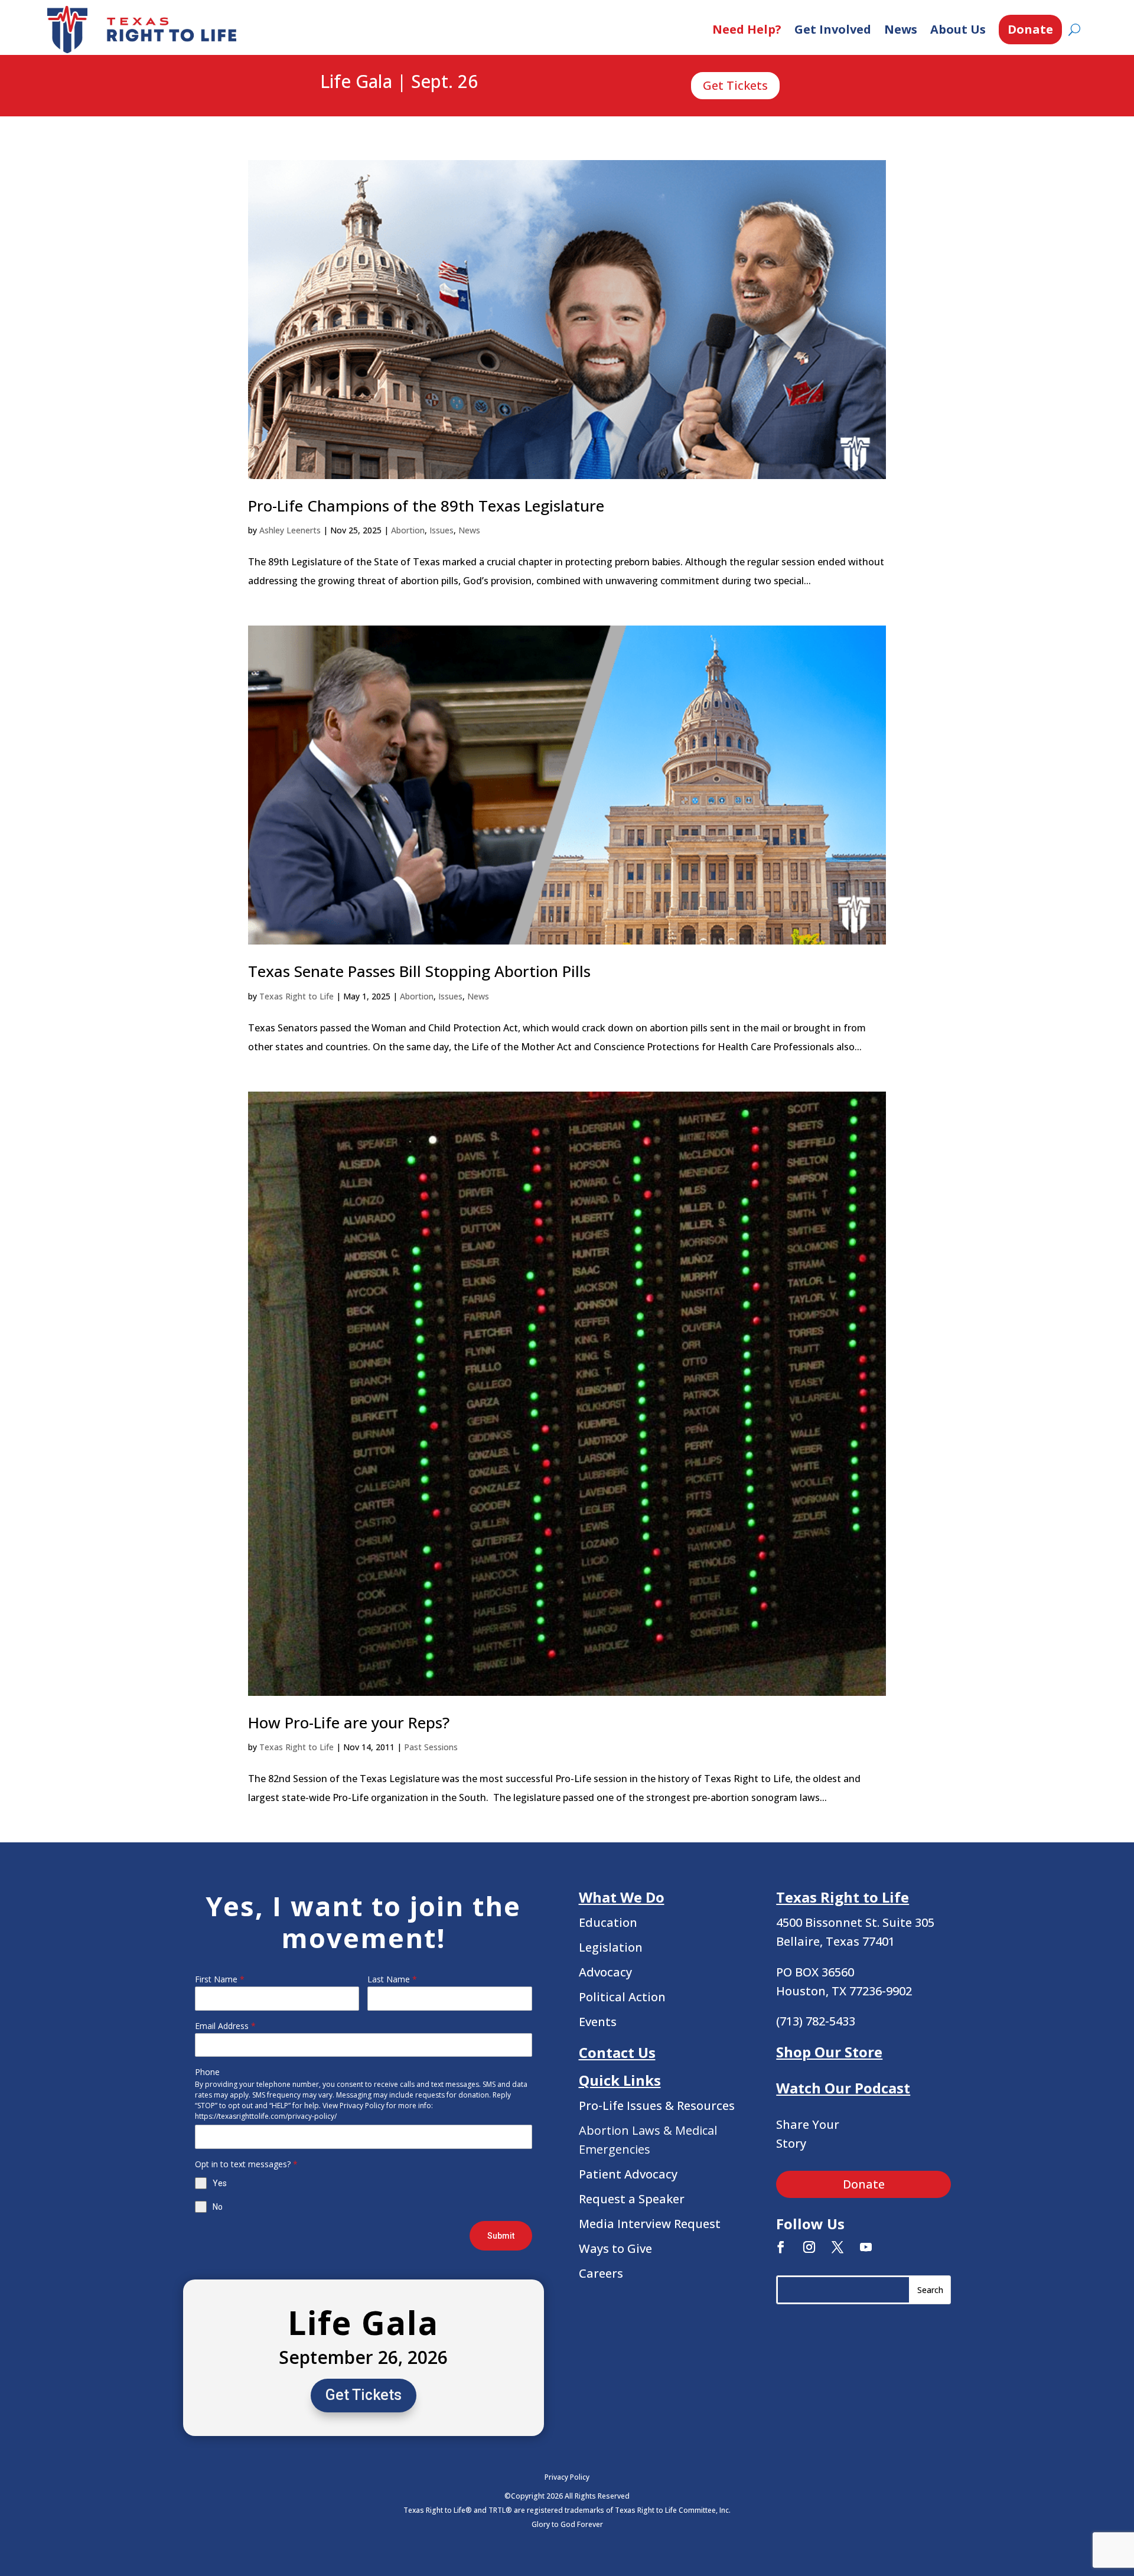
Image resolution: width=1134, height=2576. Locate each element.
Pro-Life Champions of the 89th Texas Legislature (426, 506)
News (901, 29)
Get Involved (833, 29)
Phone (207, 2072)
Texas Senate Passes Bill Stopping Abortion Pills (419, 971)
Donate (1030, 29)
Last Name (392, 1979)
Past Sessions (431, 1747)
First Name (220, 1979)
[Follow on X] (838, 2247)
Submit (501, 2236)
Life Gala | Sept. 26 (399, 82)
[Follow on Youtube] (866, 2247)
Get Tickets (735, 85)
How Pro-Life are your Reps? (349, 1722)
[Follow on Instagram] (809, 2247)
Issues (441, 530)
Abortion (408, 530)
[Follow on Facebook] (781, 2247)
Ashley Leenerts (290, 530)
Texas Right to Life (296, 996)
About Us (958, 29)
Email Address (225, 2026)
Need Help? (747, 29)
